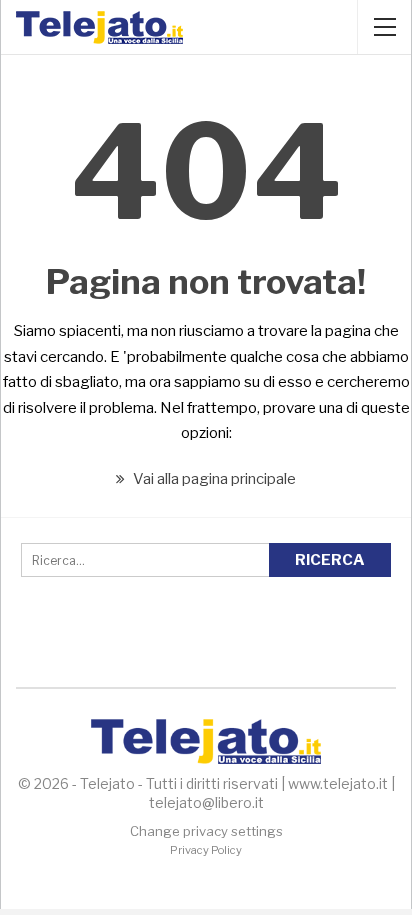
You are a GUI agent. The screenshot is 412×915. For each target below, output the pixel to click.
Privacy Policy (206, 850)
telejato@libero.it (206, 802)
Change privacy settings (206, 831)
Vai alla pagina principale (213, 479)
